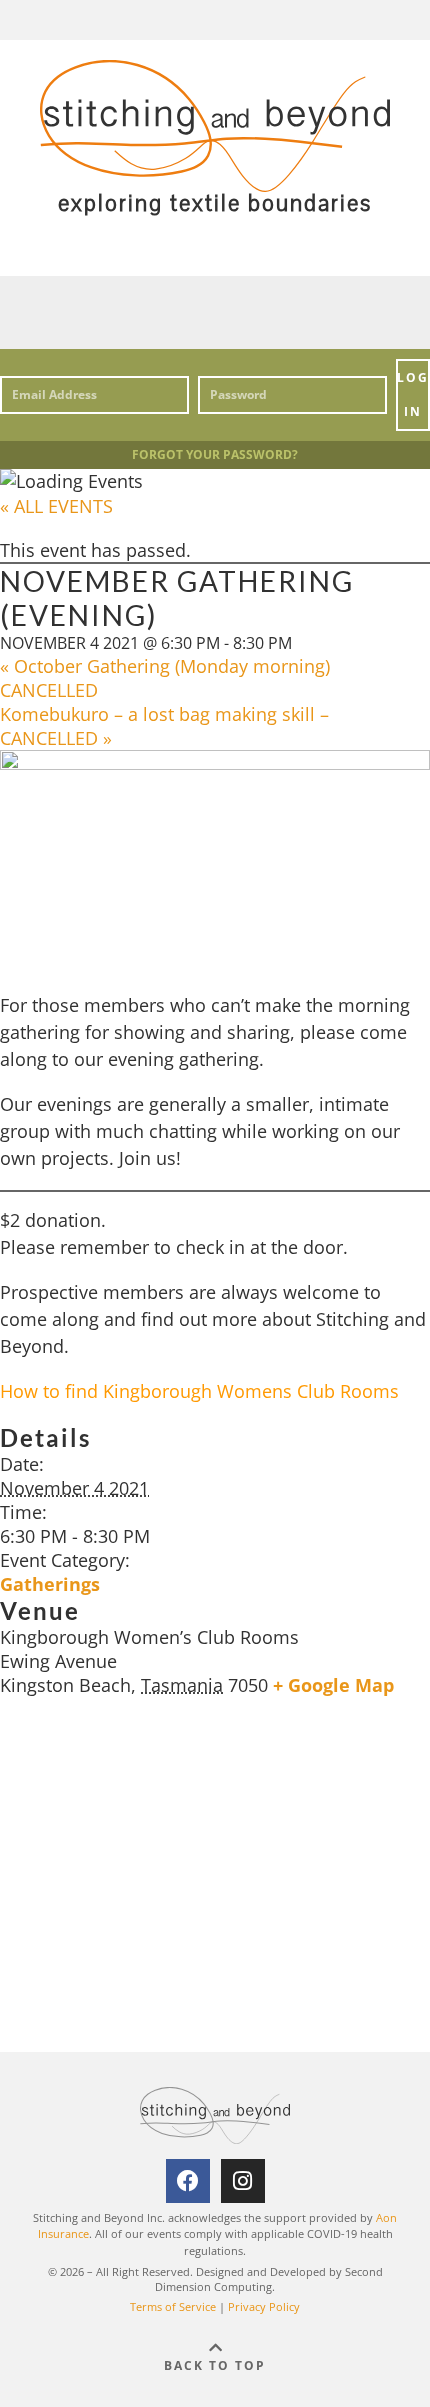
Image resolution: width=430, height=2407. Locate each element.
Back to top (215, 2365)
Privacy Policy (264, 2306)
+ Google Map (333, 1685)
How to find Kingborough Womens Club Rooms (199, 1391)
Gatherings (50, 1584)
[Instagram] (243, 2181)
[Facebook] (188, 2181)
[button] (215, 312)
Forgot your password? (215, 454)
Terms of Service (173, 2306)
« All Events (56, 506)
